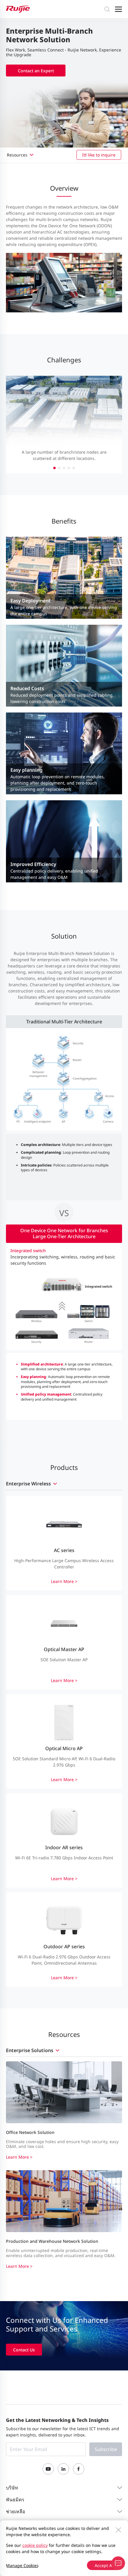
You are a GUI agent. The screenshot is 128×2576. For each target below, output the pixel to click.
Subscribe (106, 2449)
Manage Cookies (22, 2565)
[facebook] (79, 2469)
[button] (54, 468)
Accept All (104, 2565)
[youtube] (48, 2469)
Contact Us (24, 2350)
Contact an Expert (36, 71)
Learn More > (19, 2157)
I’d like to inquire (99, 155)
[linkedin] (63, 2469)
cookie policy (35, 2545)
